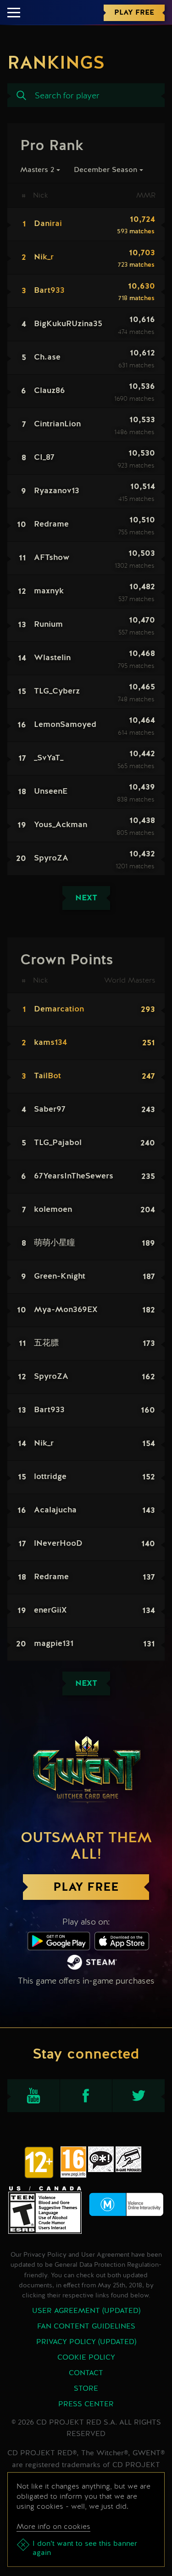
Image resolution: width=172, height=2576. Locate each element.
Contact (86, 2373)
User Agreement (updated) (86, 2311)
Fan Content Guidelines (86, 2327)
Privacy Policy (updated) (86, 2342)
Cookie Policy (86, 2358)
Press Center (86, 2404)
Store (86, 2389)
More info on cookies (53, 2526)
